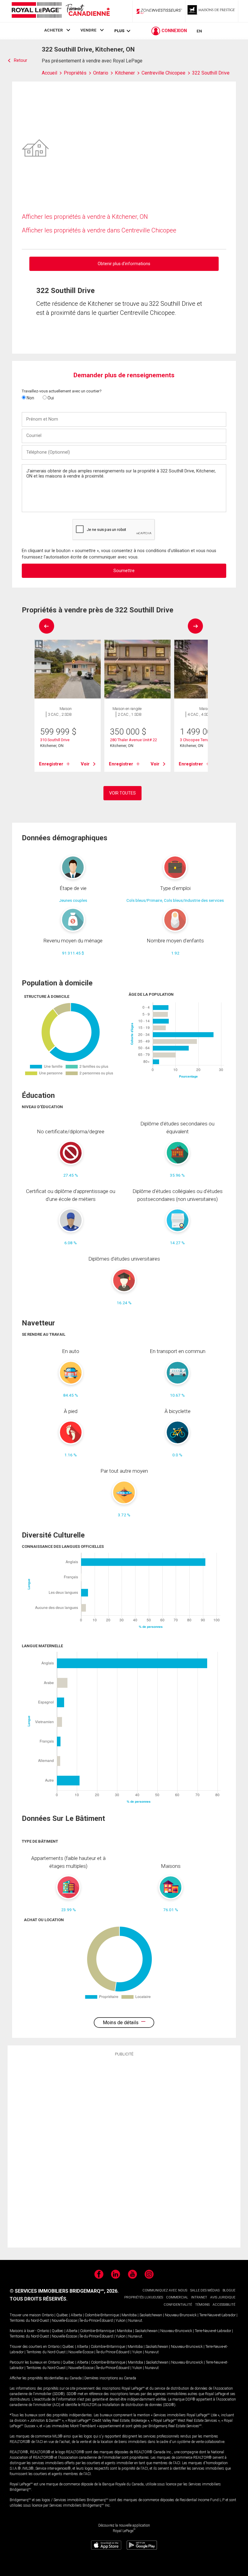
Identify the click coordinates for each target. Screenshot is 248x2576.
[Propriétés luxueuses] (212, 11)
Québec (62, 2315)
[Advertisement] (124, 2151)
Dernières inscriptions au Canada (110, 2378)
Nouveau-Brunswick (181, 2315)
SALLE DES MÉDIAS (205, 2290)
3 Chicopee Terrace (197, 740)
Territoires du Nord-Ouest (29, 2321)
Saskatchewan (151, 2315)
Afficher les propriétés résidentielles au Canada (46, 2378)
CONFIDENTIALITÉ (178, 2305)
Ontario (48, 2315)
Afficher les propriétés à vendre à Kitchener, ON (85, 217)
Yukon (121, 2321)
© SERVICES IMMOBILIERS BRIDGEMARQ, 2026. (64, 2291)
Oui (50, 398)
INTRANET (199, 2297)
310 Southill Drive (55, 740)
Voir (85, 764)
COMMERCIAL (177, 2297)
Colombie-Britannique (102, 2315)
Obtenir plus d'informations (124, 264)
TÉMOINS (202, 2305)
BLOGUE (229, 2290)
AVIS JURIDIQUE (223, 2297)
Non (30, 398)
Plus (119, 31)
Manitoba (129, 2315)
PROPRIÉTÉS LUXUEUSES (144, 2297)
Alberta (76, 2315)
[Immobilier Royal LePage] (60, 11)
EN (199, 31)
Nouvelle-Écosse (64, 2321)
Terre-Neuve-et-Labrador (217, 2315)
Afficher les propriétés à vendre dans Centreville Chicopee (99, 230)
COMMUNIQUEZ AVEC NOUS (165, 2290)
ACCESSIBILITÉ (224, 2305)
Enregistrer (51, 764)
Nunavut (135, 2321)
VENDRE (88, 30)
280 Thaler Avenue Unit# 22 (134, 740)
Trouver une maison (25, 2315)
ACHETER (54, 30)
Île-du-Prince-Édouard (96, 2321)
